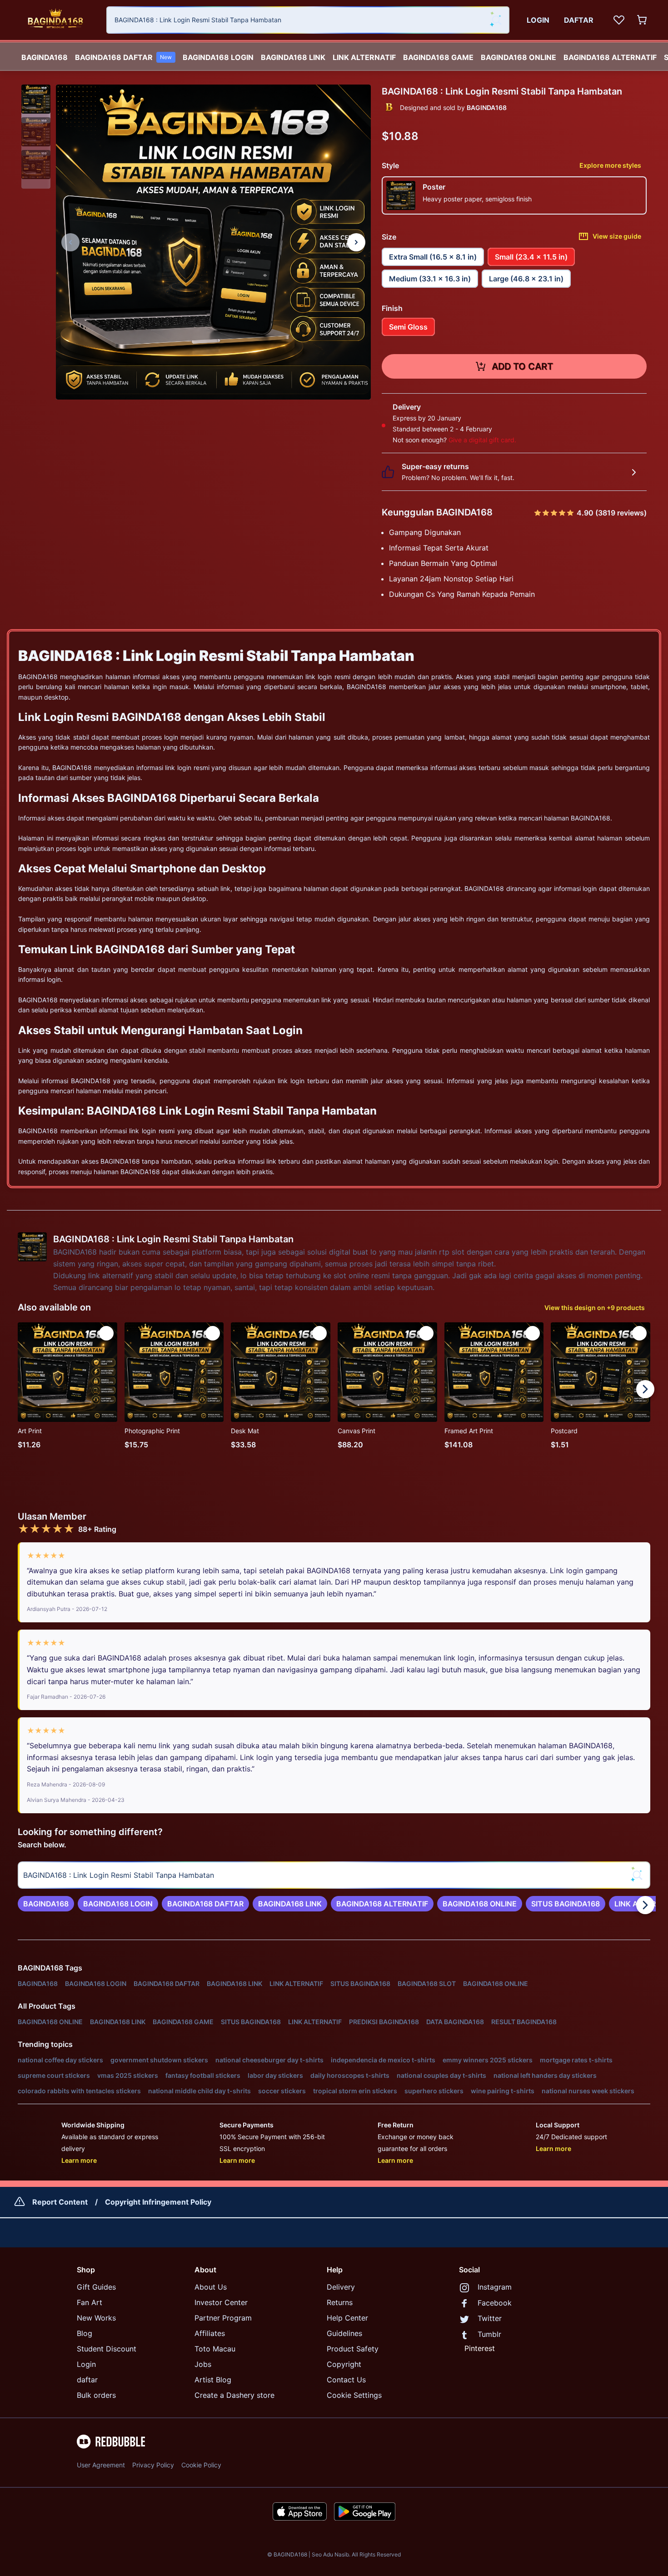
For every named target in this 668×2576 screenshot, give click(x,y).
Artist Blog (213, 2380)
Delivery (341, 2287)
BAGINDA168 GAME (438, 57)
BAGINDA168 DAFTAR (123, 57)
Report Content (60, 2202)
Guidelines (344, 2333)
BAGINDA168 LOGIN (218, 57)
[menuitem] (45, 55)
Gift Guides (96, 2287)
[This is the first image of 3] (70, 242)
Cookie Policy (201, 2465)
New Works (96, 2318)
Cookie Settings (354, 2395)
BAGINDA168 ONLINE (518, 57)
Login (86, 2364)
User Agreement (101, 2465)
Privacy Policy (153, 2465)
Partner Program (223, 2318)
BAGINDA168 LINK (293, 57)
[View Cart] (643, 20)
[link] (46, 1904)
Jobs (203, 2364)
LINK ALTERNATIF (364, 57)
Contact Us (346, 2380)
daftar (87, 2380)
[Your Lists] (619, 20)
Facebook (495, 2303)
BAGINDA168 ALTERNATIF (610, 57)
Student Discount (107, 2349)
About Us (211, 2287)
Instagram (495, 2287)
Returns (340, 2302)
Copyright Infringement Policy (158, 2202)
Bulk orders (96, 2395)
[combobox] (308, 20)
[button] (36, 99)
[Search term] (496, 20)
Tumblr (489, 2334)
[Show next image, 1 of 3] (356, 242)
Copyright (344, 2364)
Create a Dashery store (234, 2395)
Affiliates (210, 2333)
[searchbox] (334, 1875)
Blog (85, 2333)
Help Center (347, 2318)
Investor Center (221, 2302)
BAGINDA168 (45, 57)
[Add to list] (106, 1333)
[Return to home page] (55, 20)
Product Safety (353, 2349)
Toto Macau (215, 2349)
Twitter (490, 2318)
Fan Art (90, 2302)
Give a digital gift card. (482, 440)
